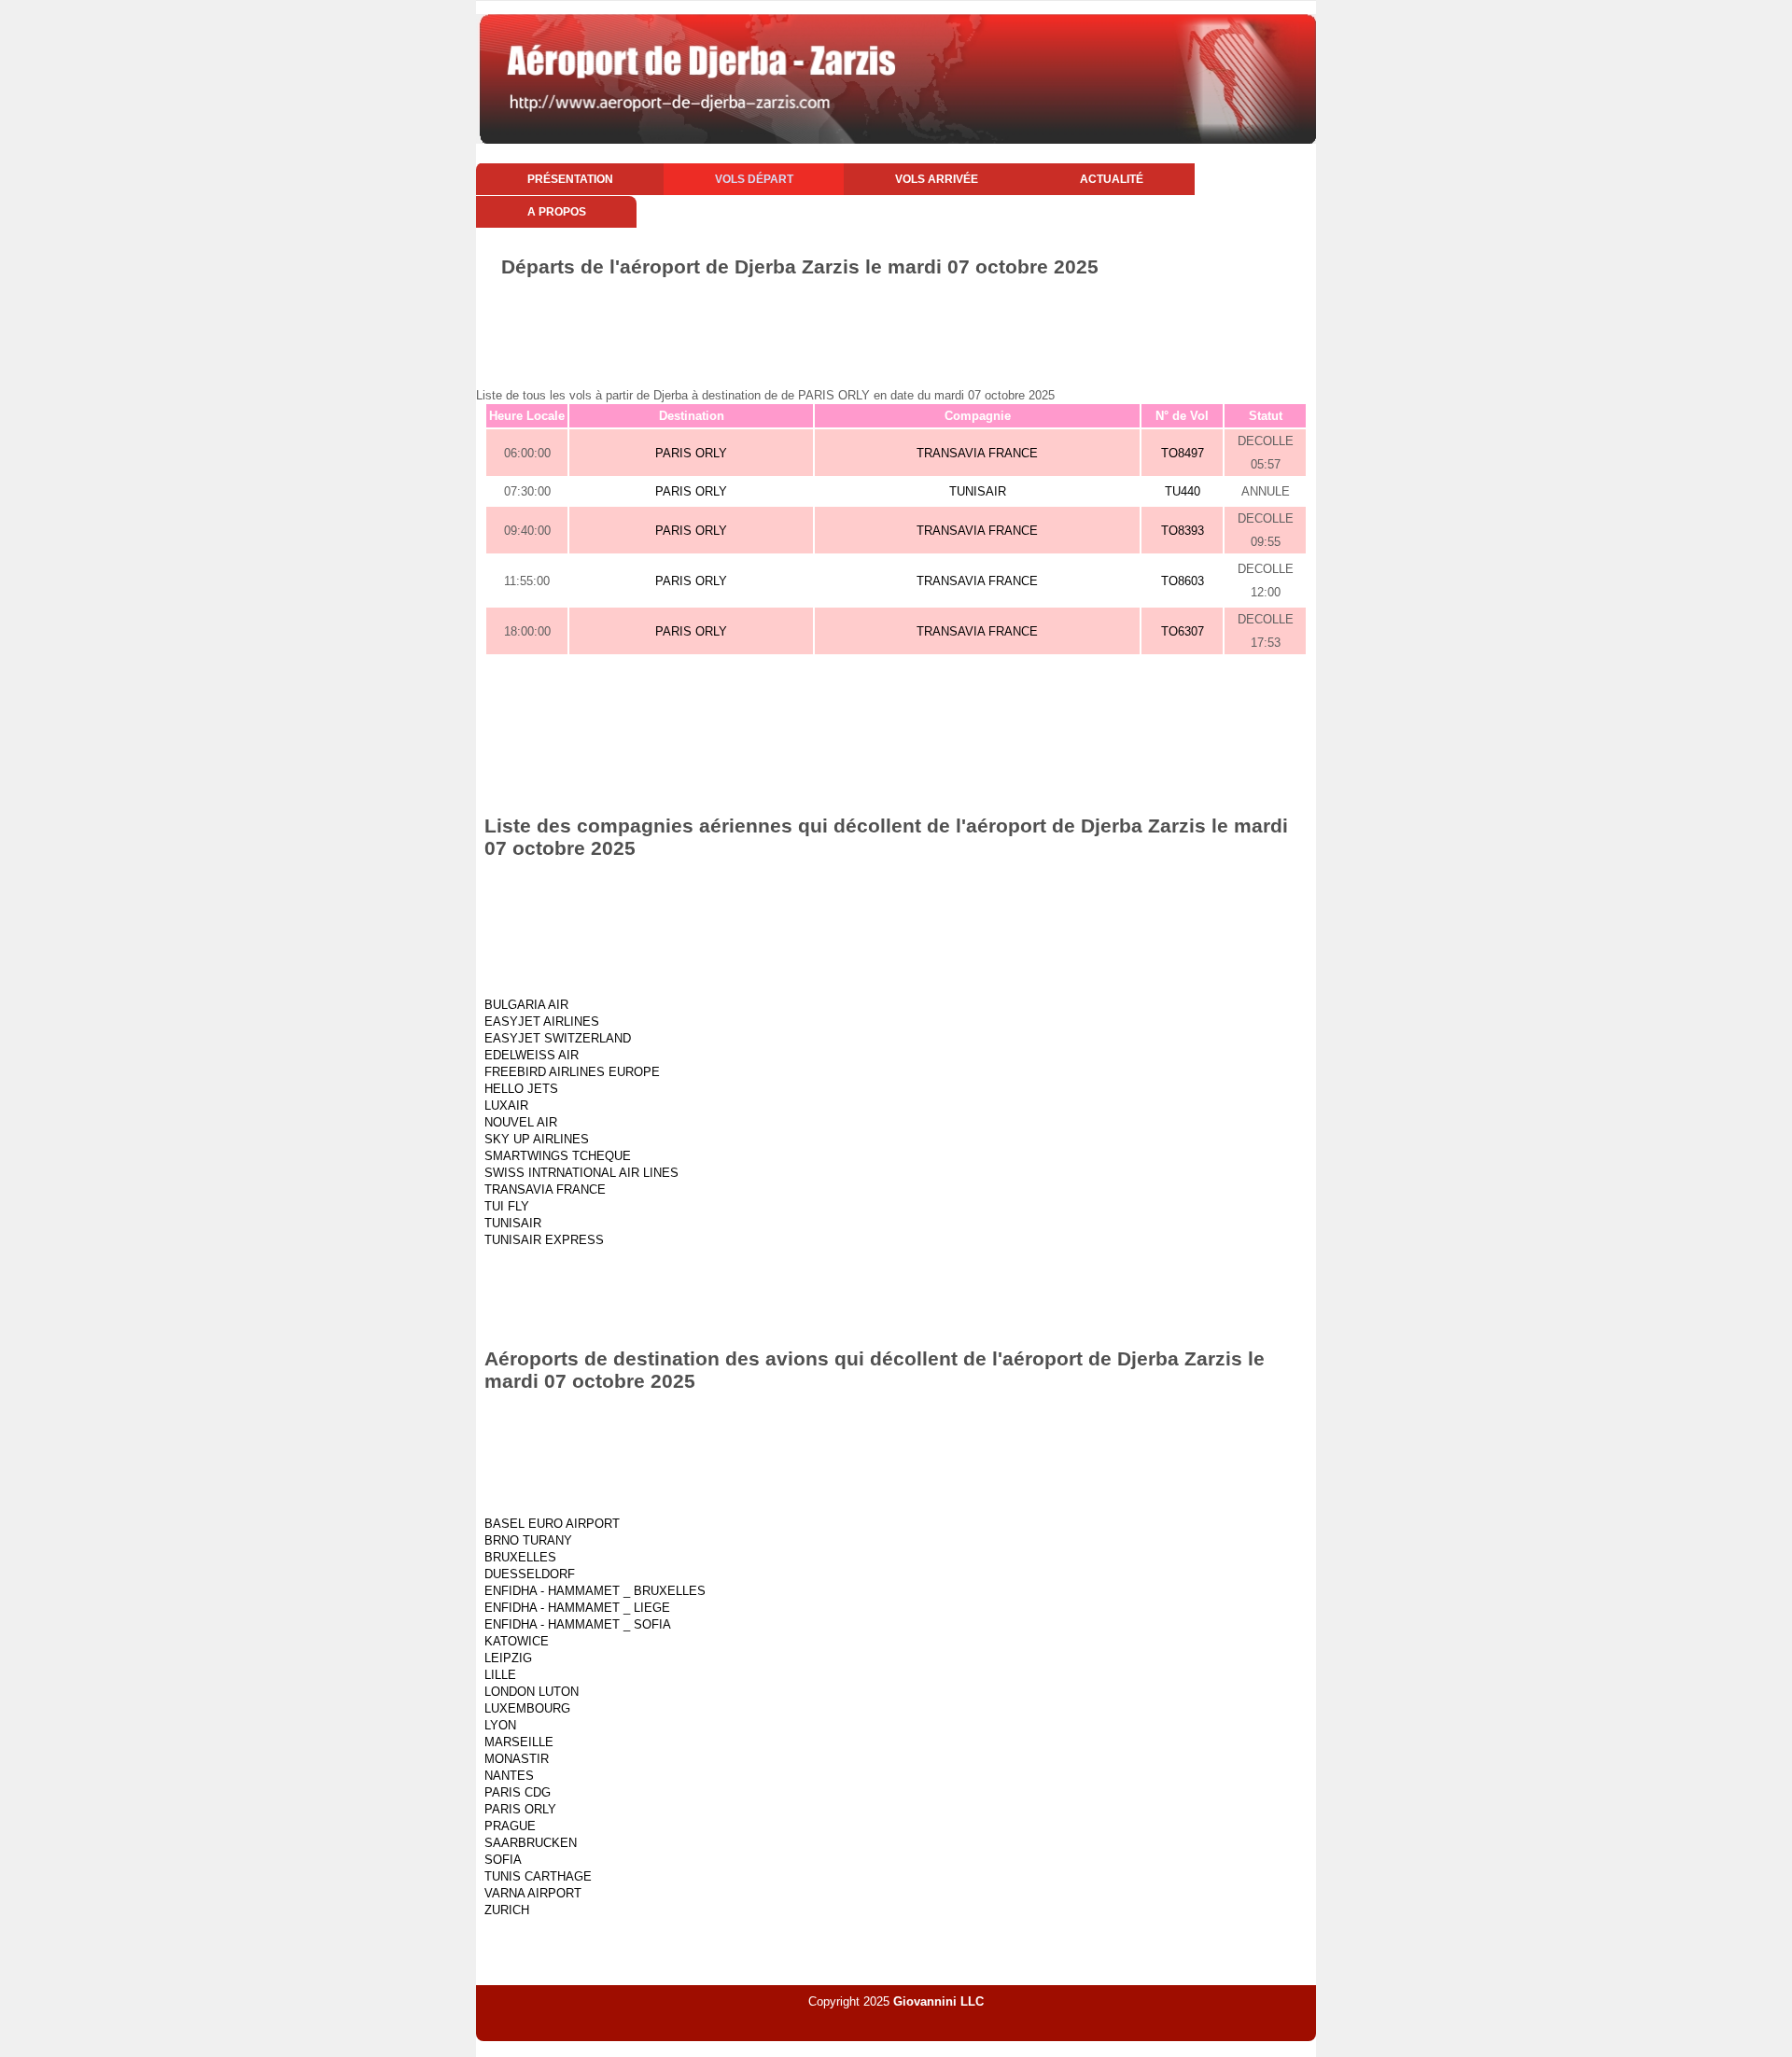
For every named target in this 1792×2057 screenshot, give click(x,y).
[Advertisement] (896, 329)
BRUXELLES (520, 1557)
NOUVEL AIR (521, 1122)
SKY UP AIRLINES (537, 1139)
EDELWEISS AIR (532, 1055)
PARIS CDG (518, 1792)
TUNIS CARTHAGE (538, 1876)
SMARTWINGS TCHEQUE (558, 1156)
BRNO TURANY (528, 1540)
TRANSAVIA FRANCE (977, 453)
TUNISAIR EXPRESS (544, 1240)
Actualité (1112, 179)
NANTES (509, 1776)
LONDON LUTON (532, 1692)
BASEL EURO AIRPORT (552, 1524)
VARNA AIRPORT (533, 1893)
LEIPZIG (508, 1658)
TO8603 (1183, 581)
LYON (500, 1725)
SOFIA (503, 1860)
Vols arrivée (937, 179)
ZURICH (507, 1910)
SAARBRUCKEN (531, 1843)
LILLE (500, 1675)
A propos (557, 212)
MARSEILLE (519, 1742)
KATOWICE (517, 1641)
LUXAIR (506, 1105)
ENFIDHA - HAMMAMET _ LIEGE (577, 1608)
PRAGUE (510, 1826)
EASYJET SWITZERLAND (558, 1038)
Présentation (570, 179)
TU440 (1183, 491)
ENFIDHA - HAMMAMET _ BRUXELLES (595, 1591)
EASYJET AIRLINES (542, 1022)
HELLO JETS (521, 1089)
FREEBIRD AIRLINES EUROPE (572, 1072)
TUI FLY (507, 1206)
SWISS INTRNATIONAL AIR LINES (581, 1173)
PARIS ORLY (691, 453)
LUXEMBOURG (527, 1708)
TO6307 (1183, 631)
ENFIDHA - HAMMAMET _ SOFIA (578, 1624)
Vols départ (754, 179)
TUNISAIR (978, 491)
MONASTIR (517, 1759)
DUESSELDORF (530, 1574)
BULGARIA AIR (526, 1005)
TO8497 (1183, 453)
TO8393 (1183, 531)
